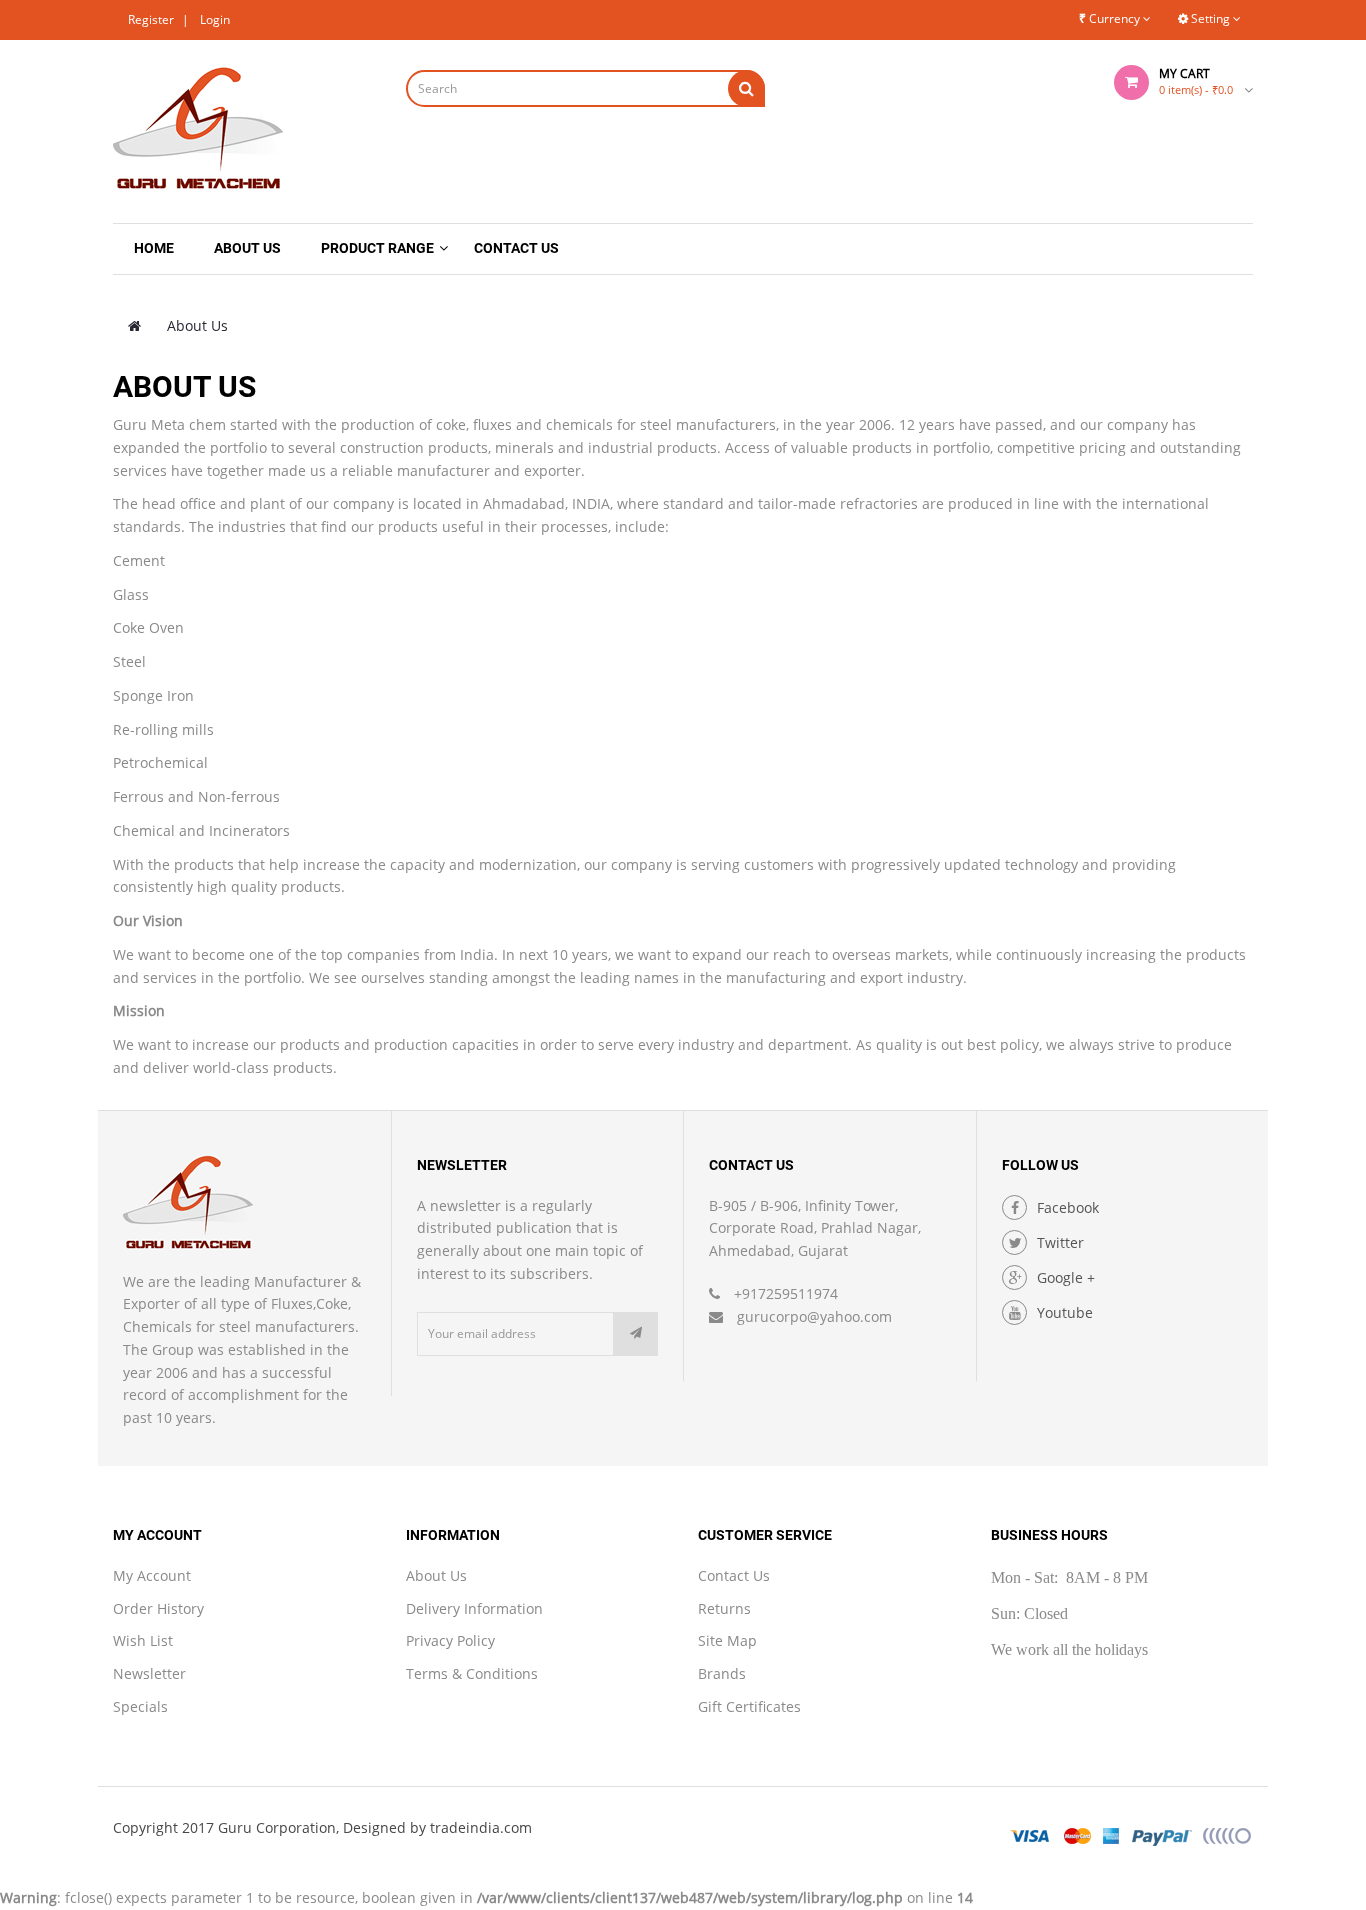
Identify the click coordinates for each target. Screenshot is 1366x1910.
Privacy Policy (450, 1640)
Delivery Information (474, 1608)
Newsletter (149, 1673)
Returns (724, 1608)
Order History (158, 1608)
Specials (140, 1706)
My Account (152, 1575)
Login (215, 19)
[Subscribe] (636, 1334)
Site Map (727, 1640)
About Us (197, 325)
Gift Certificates (749, 1706)
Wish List (143, 1640)
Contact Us (734, 1575)
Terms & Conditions (472, 1673)
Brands (722, 1673)
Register (151, 19)
